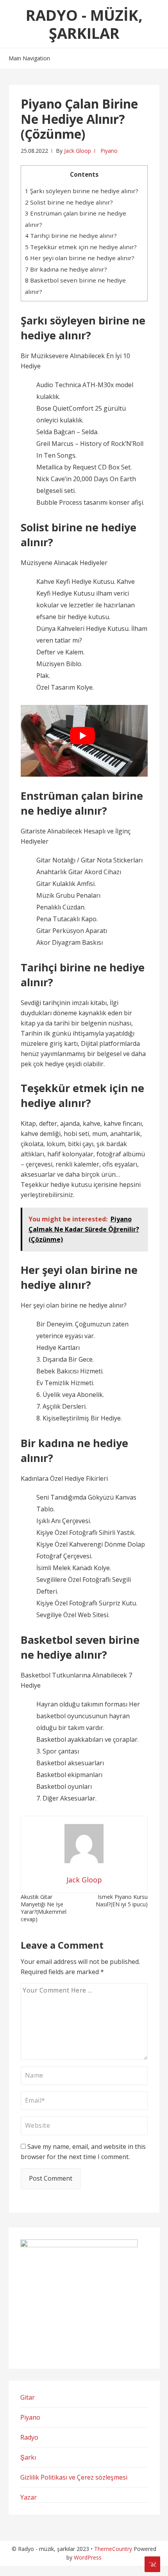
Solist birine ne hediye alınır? (69, 202)
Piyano (109, 151)
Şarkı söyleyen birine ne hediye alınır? (82, 191)
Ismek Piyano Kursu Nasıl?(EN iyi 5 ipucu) (122, 1900)
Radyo (29, 2437)
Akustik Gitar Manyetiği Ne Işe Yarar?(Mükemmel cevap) (44, 1908)
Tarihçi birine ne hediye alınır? (71, 235)
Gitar (28, 2397)
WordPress (88, 2557)
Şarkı (28, 2457)
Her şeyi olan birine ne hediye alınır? (80, 258)
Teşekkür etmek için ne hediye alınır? (81, 247)
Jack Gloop (78, 151)
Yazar (29, 2497)
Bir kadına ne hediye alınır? (66, 269)
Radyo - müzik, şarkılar (84, 24)
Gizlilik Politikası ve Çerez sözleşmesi (74, 2477)
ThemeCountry (113, 2549)
